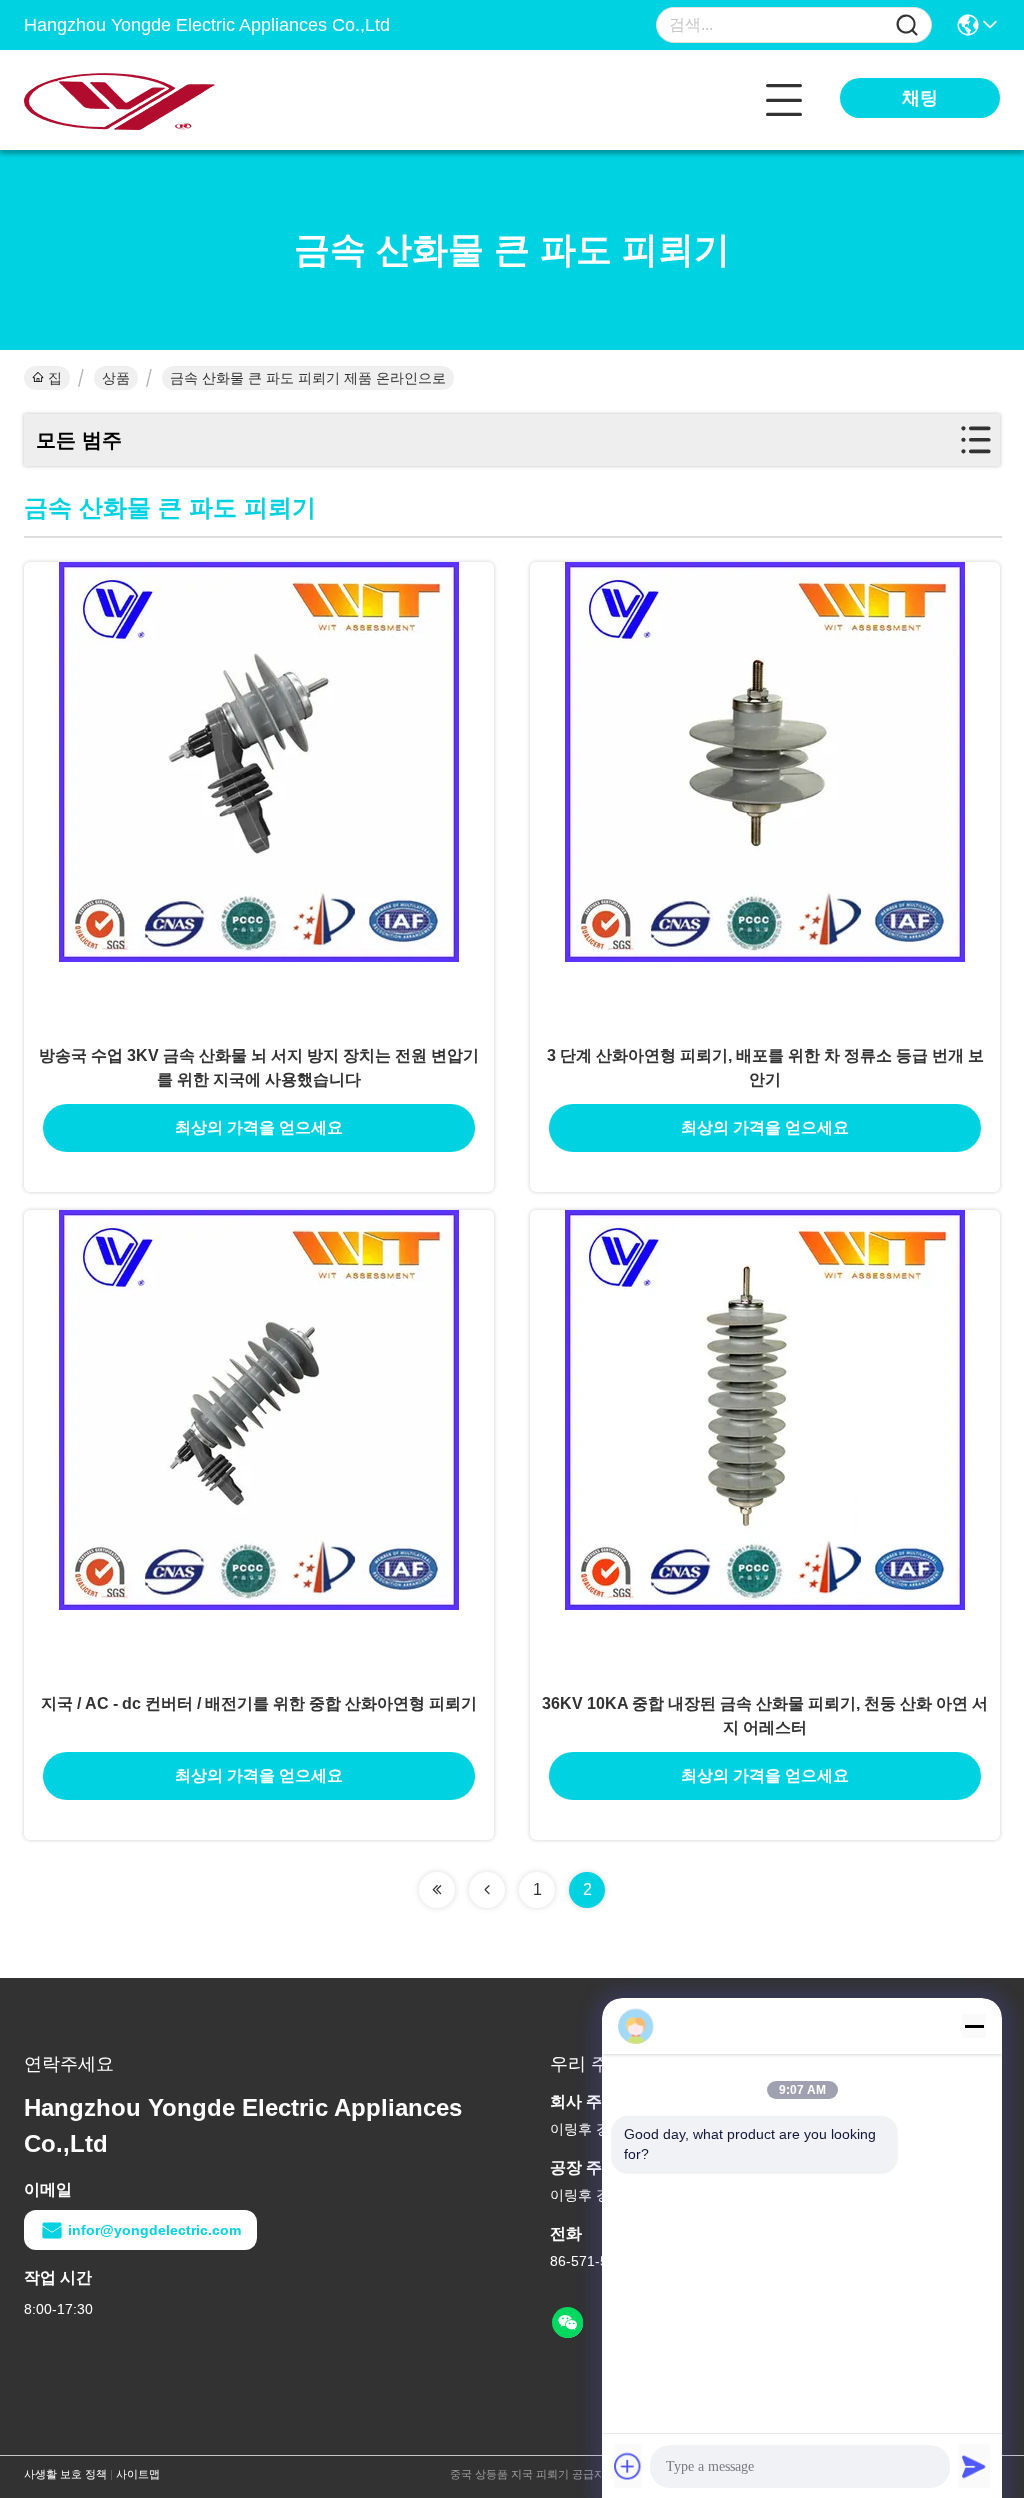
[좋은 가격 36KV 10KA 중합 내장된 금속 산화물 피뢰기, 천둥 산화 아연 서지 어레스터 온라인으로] (765, 1445)
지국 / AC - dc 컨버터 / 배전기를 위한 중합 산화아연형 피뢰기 (259, 1703)
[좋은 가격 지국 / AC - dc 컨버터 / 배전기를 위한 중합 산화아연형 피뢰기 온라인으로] (259, 1445)
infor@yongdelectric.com (154, 2230)
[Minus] (974, 2026)
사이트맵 (138, 2474)
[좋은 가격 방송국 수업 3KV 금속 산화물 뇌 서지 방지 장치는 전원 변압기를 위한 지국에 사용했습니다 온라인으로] (259, 797)
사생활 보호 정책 (65, 2474)
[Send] (974, 2466)
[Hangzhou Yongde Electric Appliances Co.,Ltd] (134, 100)
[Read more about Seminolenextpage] (437, 1890)
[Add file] (628, 2466)
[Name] (907, 25)
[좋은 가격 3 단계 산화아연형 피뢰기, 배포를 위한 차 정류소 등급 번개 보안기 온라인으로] (765, 797)
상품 (116, 378)
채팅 (920, 98)
